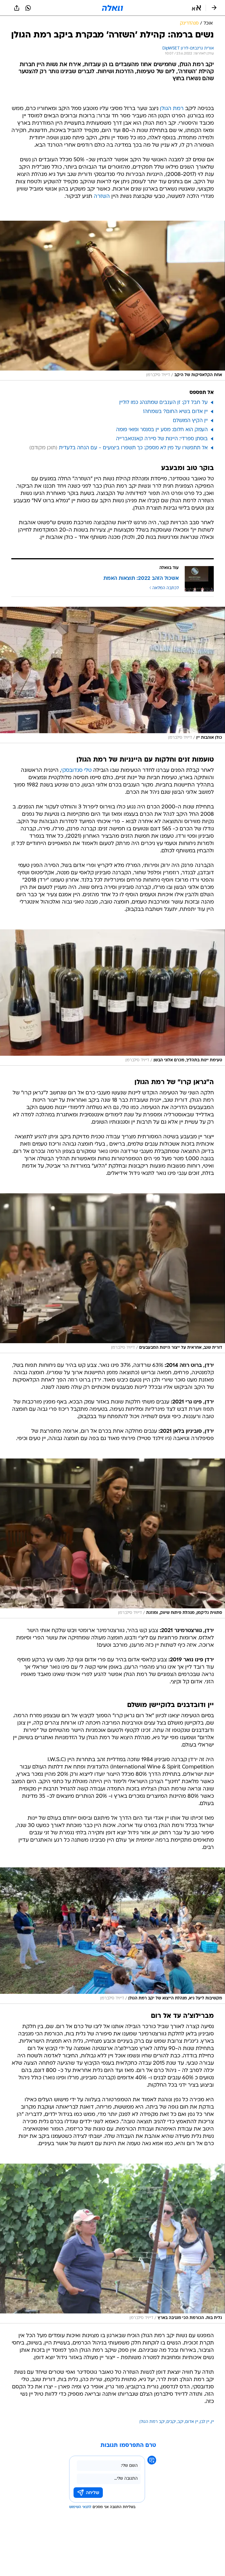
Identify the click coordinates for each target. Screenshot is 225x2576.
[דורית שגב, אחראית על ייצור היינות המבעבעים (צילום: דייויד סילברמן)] (112, 1273)
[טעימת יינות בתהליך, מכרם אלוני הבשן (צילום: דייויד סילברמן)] (112, 998)
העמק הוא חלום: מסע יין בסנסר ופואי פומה (162, 430)
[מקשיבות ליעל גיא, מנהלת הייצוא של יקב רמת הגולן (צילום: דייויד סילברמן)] (112, 1936)
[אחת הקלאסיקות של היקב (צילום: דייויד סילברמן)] (112, 301)
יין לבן (204, 2422)
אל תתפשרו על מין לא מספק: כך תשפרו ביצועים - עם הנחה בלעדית (133, 448)
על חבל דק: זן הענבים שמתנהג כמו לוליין (163, 403)
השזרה (102, 197)
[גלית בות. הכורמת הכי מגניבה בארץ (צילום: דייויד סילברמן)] (112, 2243)
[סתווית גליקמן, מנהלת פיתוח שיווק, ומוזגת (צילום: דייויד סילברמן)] (112, 1538)
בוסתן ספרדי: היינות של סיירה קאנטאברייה (162, 439)
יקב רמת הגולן (152, 2422)
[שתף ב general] (17, 8)
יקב (180, 2422)
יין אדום (192, 2422)
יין (212, 2422)
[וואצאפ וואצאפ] (28, 8)
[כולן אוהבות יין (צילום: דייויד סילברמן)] (112, 675)
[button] (196, 8)
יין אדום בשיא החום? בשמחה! (175, 412)
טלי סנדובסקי (76, 771)
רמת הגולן (172, 109)
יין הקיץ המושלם (190, 421)
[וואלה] (112, 8)
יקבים (171, 2422)
